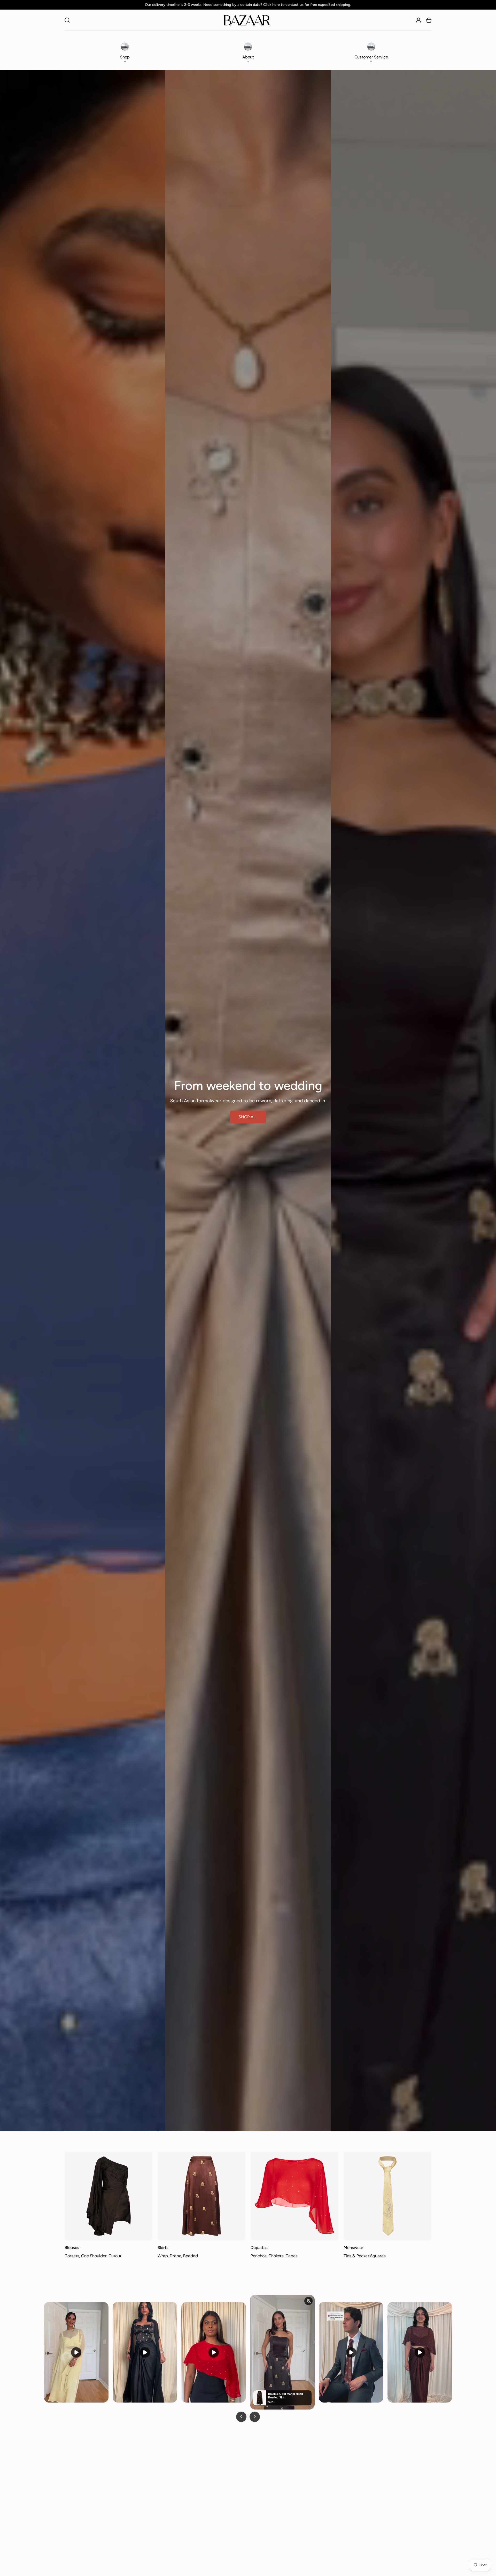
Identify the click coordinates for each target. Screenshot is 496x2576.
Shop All (248, 1117)
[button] (125, 51)
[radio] (268, 2541)
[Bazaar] (247, 20)
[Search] (67, 20)
